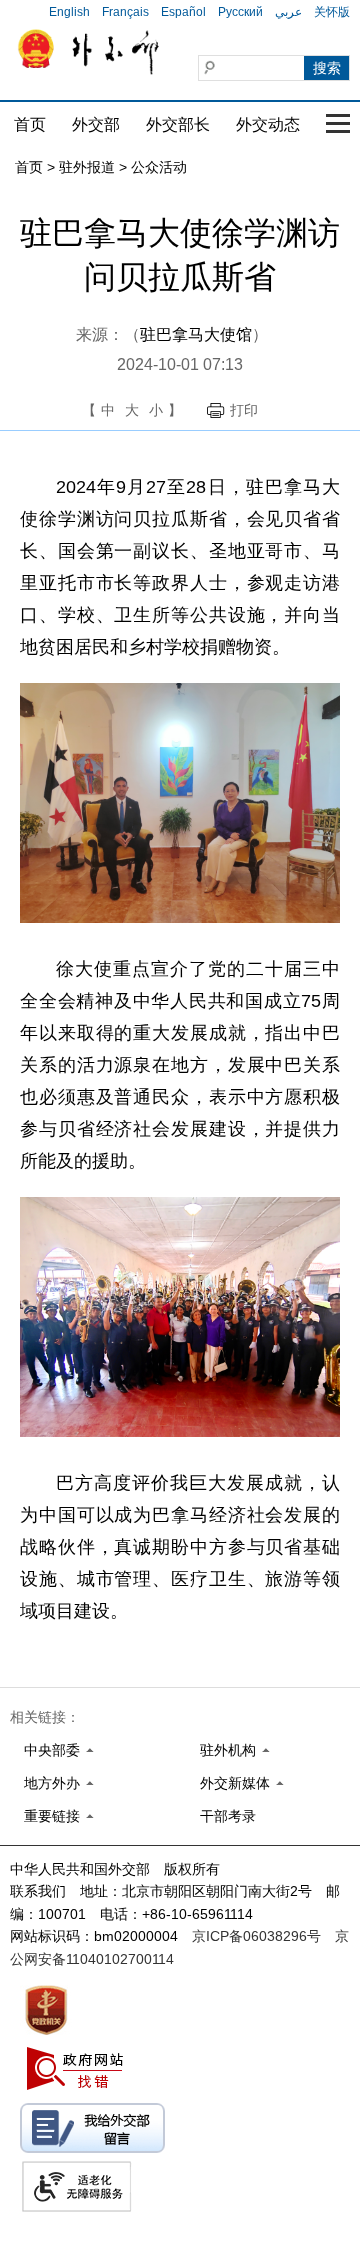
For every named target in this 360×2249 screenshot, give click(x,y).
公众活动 (159, 167)
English (69, 12)
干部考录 (228, 1816)
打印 (244, 410)
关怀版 (332, 12)
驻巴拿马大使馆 (196, 334)
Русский (240, 12)
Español (183, 12)
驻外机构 (228, 1750)
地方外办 (52, 1783)
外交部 (96, 124)
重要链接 (52, 1816)
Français (125, 12)
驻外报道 (87, 167)
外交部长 (178, 124)
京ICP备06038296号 (256, 1936)
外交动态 (268, 124)
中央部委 (52, 1750)
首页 (30, 124)
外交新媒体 (235, 1783)
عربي (288, 12)
